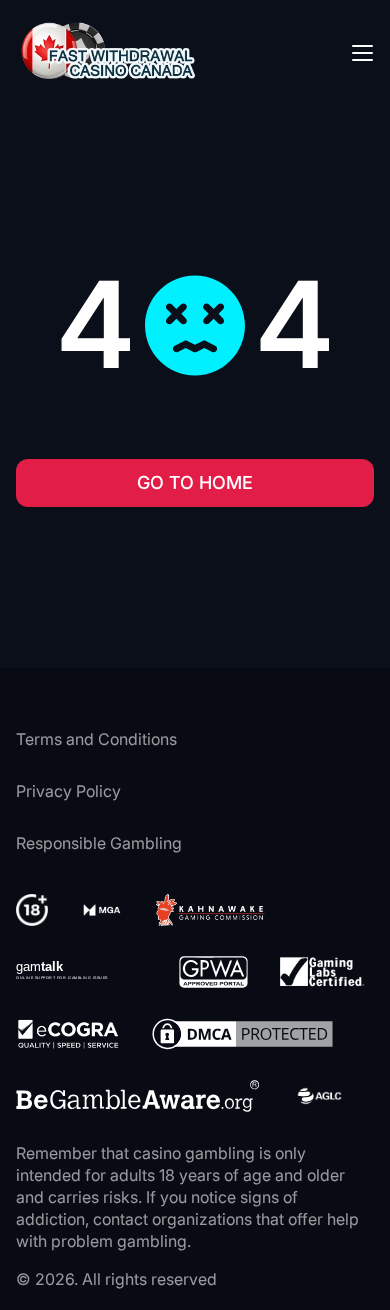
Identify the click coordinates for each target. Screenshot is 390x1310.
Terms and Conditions (96, 739)
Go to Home (195, 482)
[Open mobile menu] (362, 52)
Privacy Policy (68, 791)
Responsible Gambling (99, 843)
